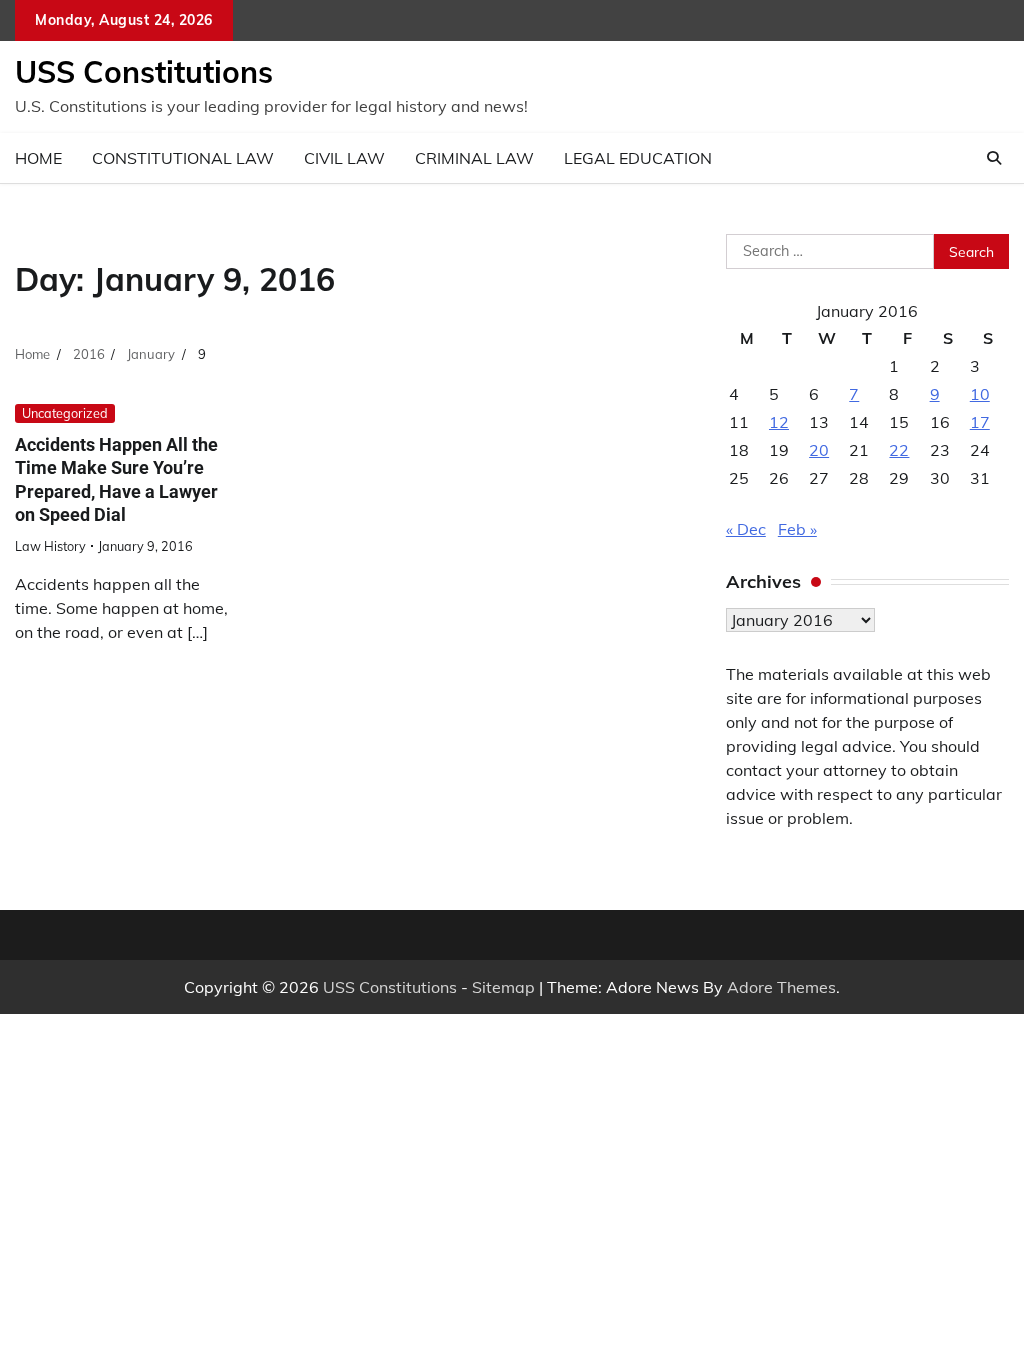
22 (899, 450)
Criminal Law (474, 158)
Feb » (797, 529)
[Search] (994, 158)
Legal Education (638, 158)
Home (38, 158)
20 (819, 450)
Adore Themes (781, 987)
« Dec (746, 529)
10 (980, 394)
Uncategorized (65, 413)
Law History (50, 546)
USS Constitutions (144, 72)
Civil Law (344, 158)
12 (779, 422)
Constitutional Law (183, 158)
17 (980, 422)
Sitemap (503, 987)
